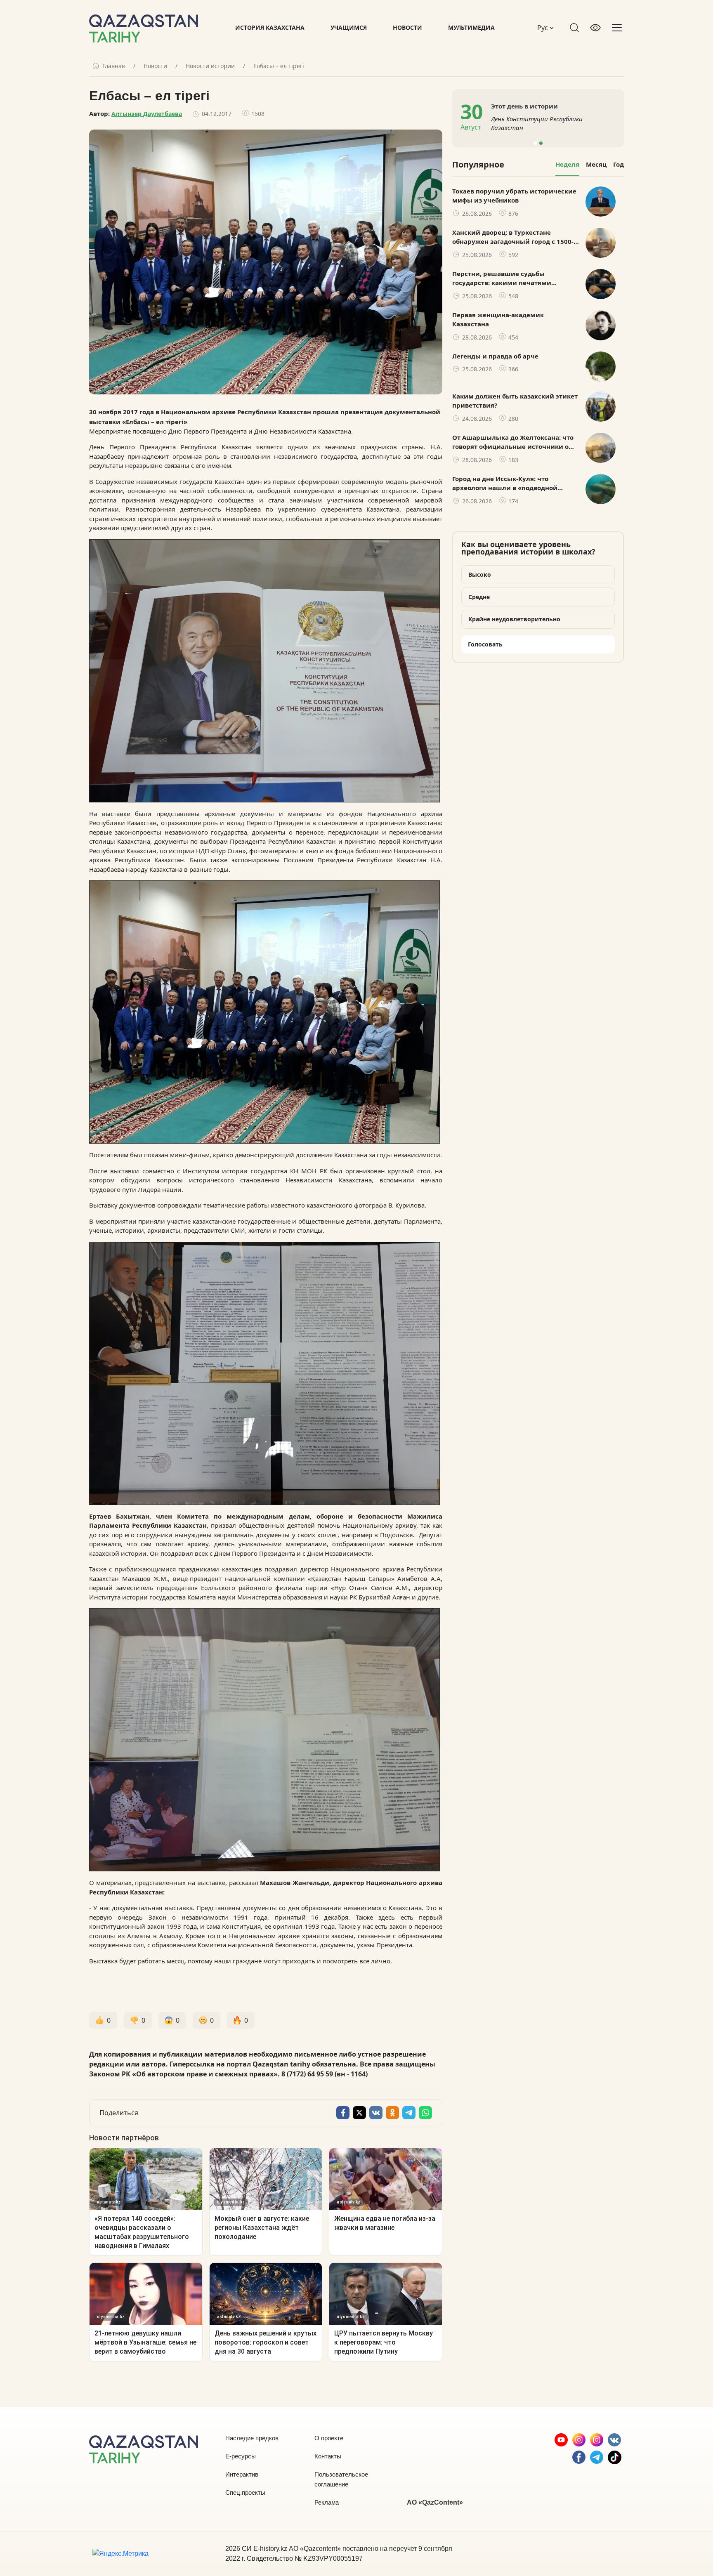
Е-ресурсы (241, 2456)
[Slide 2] (541, 143)
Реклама (327, 2502)
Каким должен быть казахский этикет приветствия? (515, 401)
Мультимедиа (471, 27)
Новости (407, 27)
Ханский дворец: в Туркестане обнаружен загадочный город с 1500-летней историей (513, 237)
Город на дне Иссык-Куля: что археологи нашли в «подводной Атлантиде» (505, 484)
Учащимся (349, 27)
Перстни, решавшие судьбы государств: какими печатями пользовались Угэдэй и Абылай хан (510, 278)
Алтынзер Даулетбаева (147, 114)
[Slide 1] (535, 143)
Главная (114, 66)
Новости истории (210, 66)
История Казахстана (270, 27)
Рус (543, 28)
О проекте (329, 2438)
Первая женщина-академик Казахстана (498, 320)
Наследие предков (252, 2438)
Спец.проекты (245, 2492)
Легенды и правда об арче (495, 356)
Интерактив (242, 2474)
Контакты (328, 2456)
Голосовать (485, 644)
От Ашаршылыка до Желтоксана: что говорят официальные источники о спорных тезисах (513, 442)
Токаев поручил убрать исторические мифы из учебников (514, 196)
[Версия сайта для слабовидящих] (595, 28)
